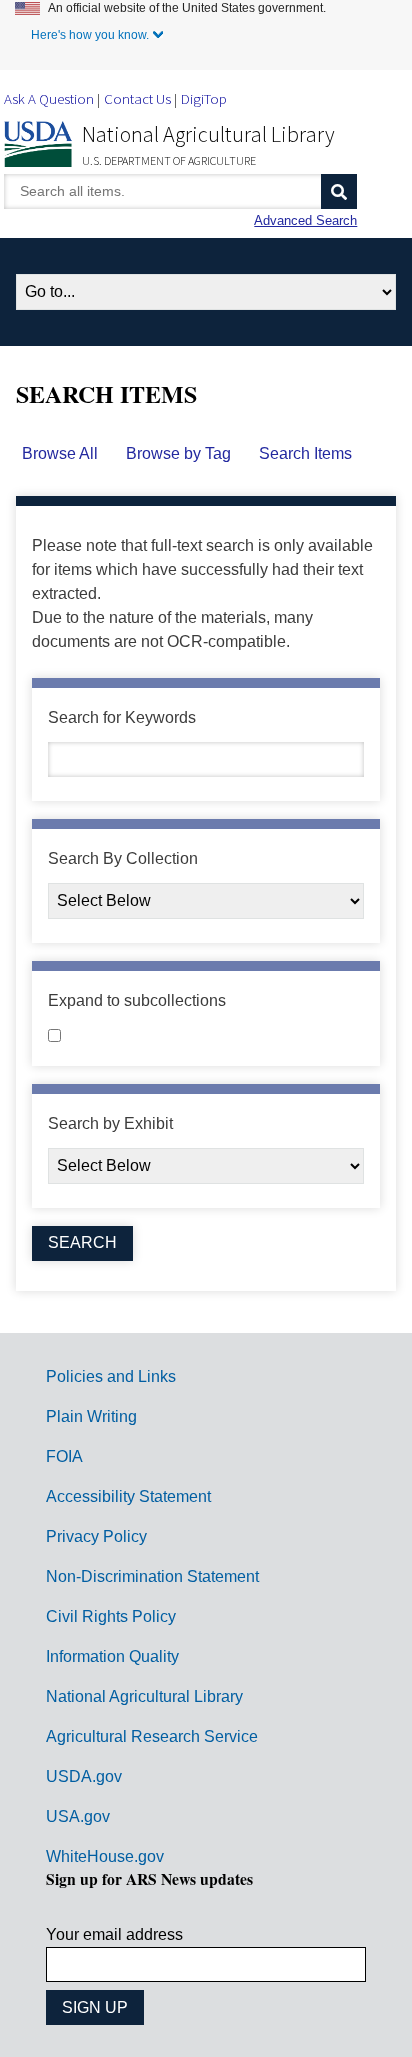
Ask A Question (49, 98)
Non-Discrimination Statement (152, 1576)
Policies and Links (111, 1376)
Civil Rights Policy (111, 1616)
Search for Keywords (122, 717)
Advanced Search (305, 220)
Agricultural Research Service (152, 1736)
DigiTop (204, 98)
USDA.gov (84, 1776)
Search (339, 191)
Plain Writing (91, 1416)
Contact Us (137, 98)
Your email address (114, 1934)
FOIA (64, 1456)
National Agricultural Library (208, 134)
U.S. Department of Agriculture (169, 160)
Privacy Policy (96, 1536)
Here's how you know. (90, 35)
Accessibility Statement (128, 1496)
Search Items (305, 453)
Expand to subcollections (137, 1000)
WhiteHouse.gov (105, 1856)
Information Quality (112, 1656)
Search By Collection (123, 858)
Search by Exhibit (110, 1123)
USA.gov (78, 1816)
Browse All (60, 453)
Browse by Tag (178, 453)
